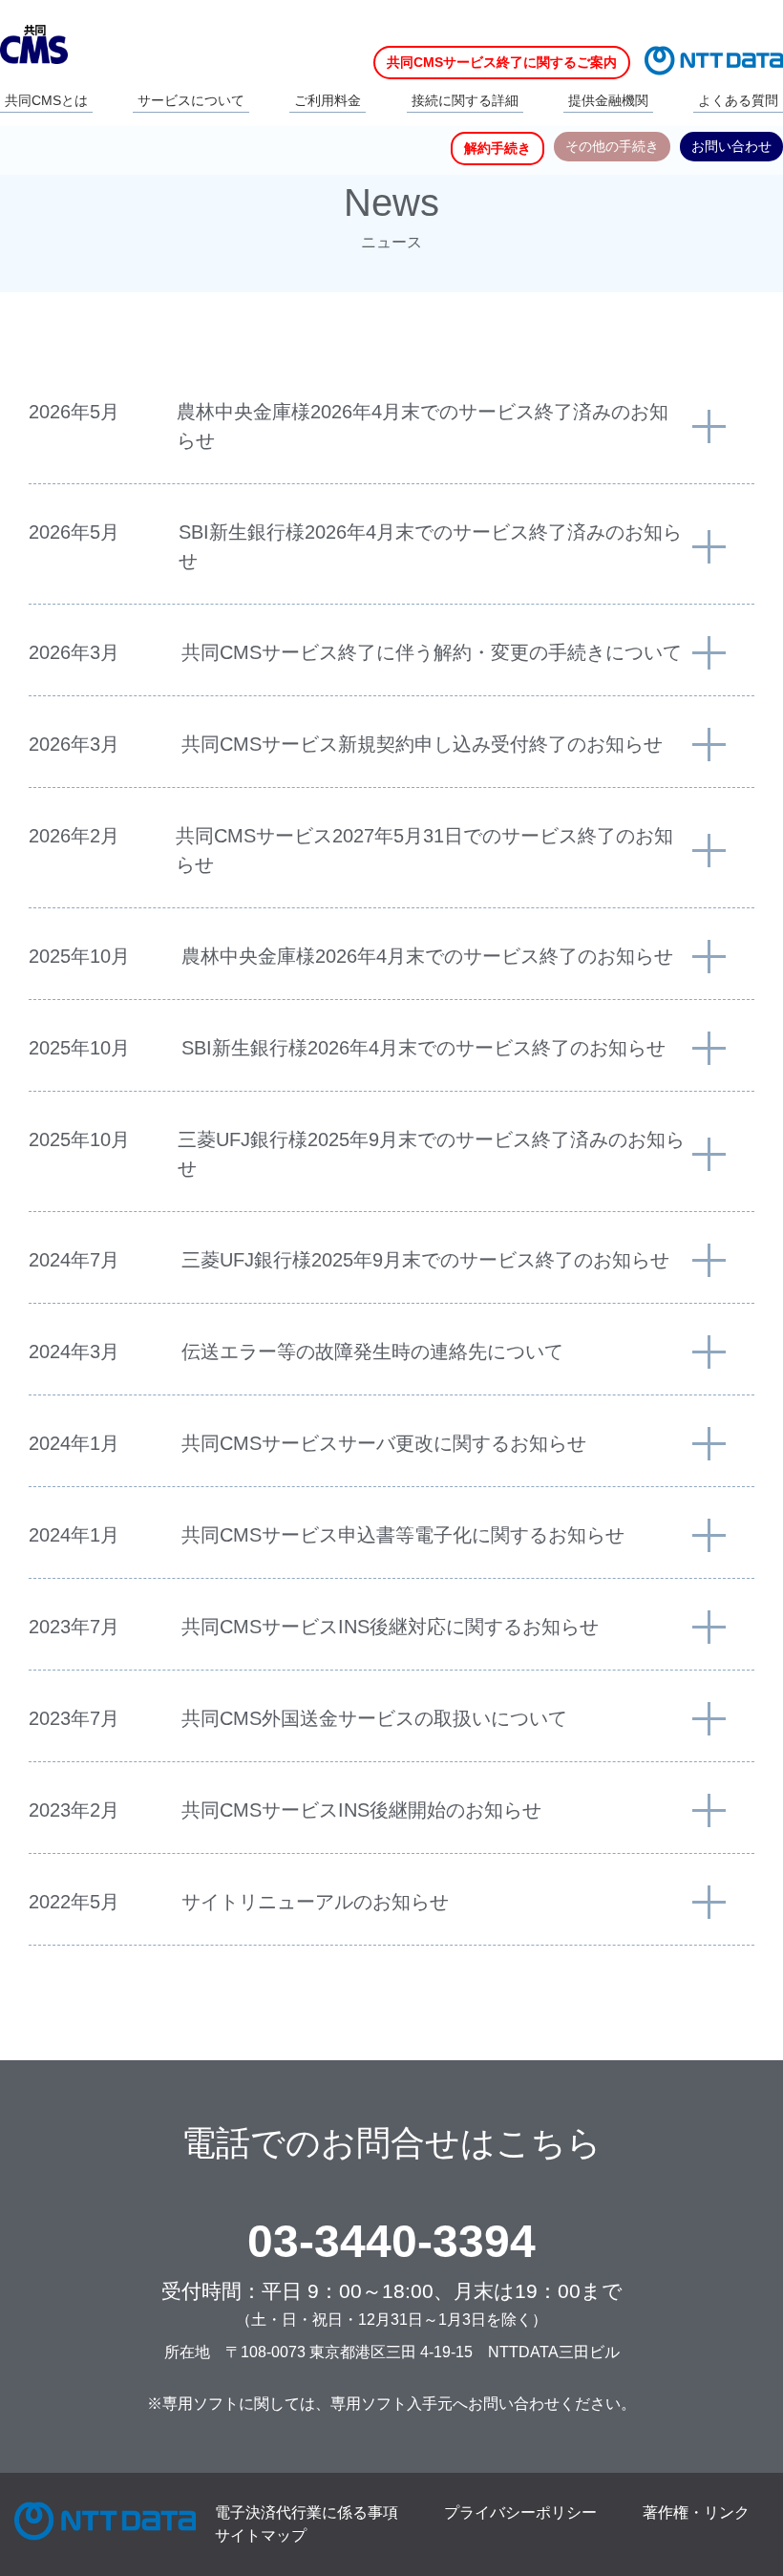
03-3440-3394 (391, 2241)
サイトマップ (261, 2535)
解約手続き (497, 148)
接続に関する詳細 (465, 100)
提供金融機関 (608, 100)
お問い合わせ (731, 146)
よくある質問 (738, 100)
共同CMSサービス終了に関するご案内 (502, 62)
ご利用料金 (328, 100)
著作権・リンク (696, 2512)
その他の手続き (612, 146)
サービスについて (191, 100)
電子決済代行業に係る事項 (307, 2512)
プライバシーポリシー (520, 2512)
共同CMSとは (46, 100)
